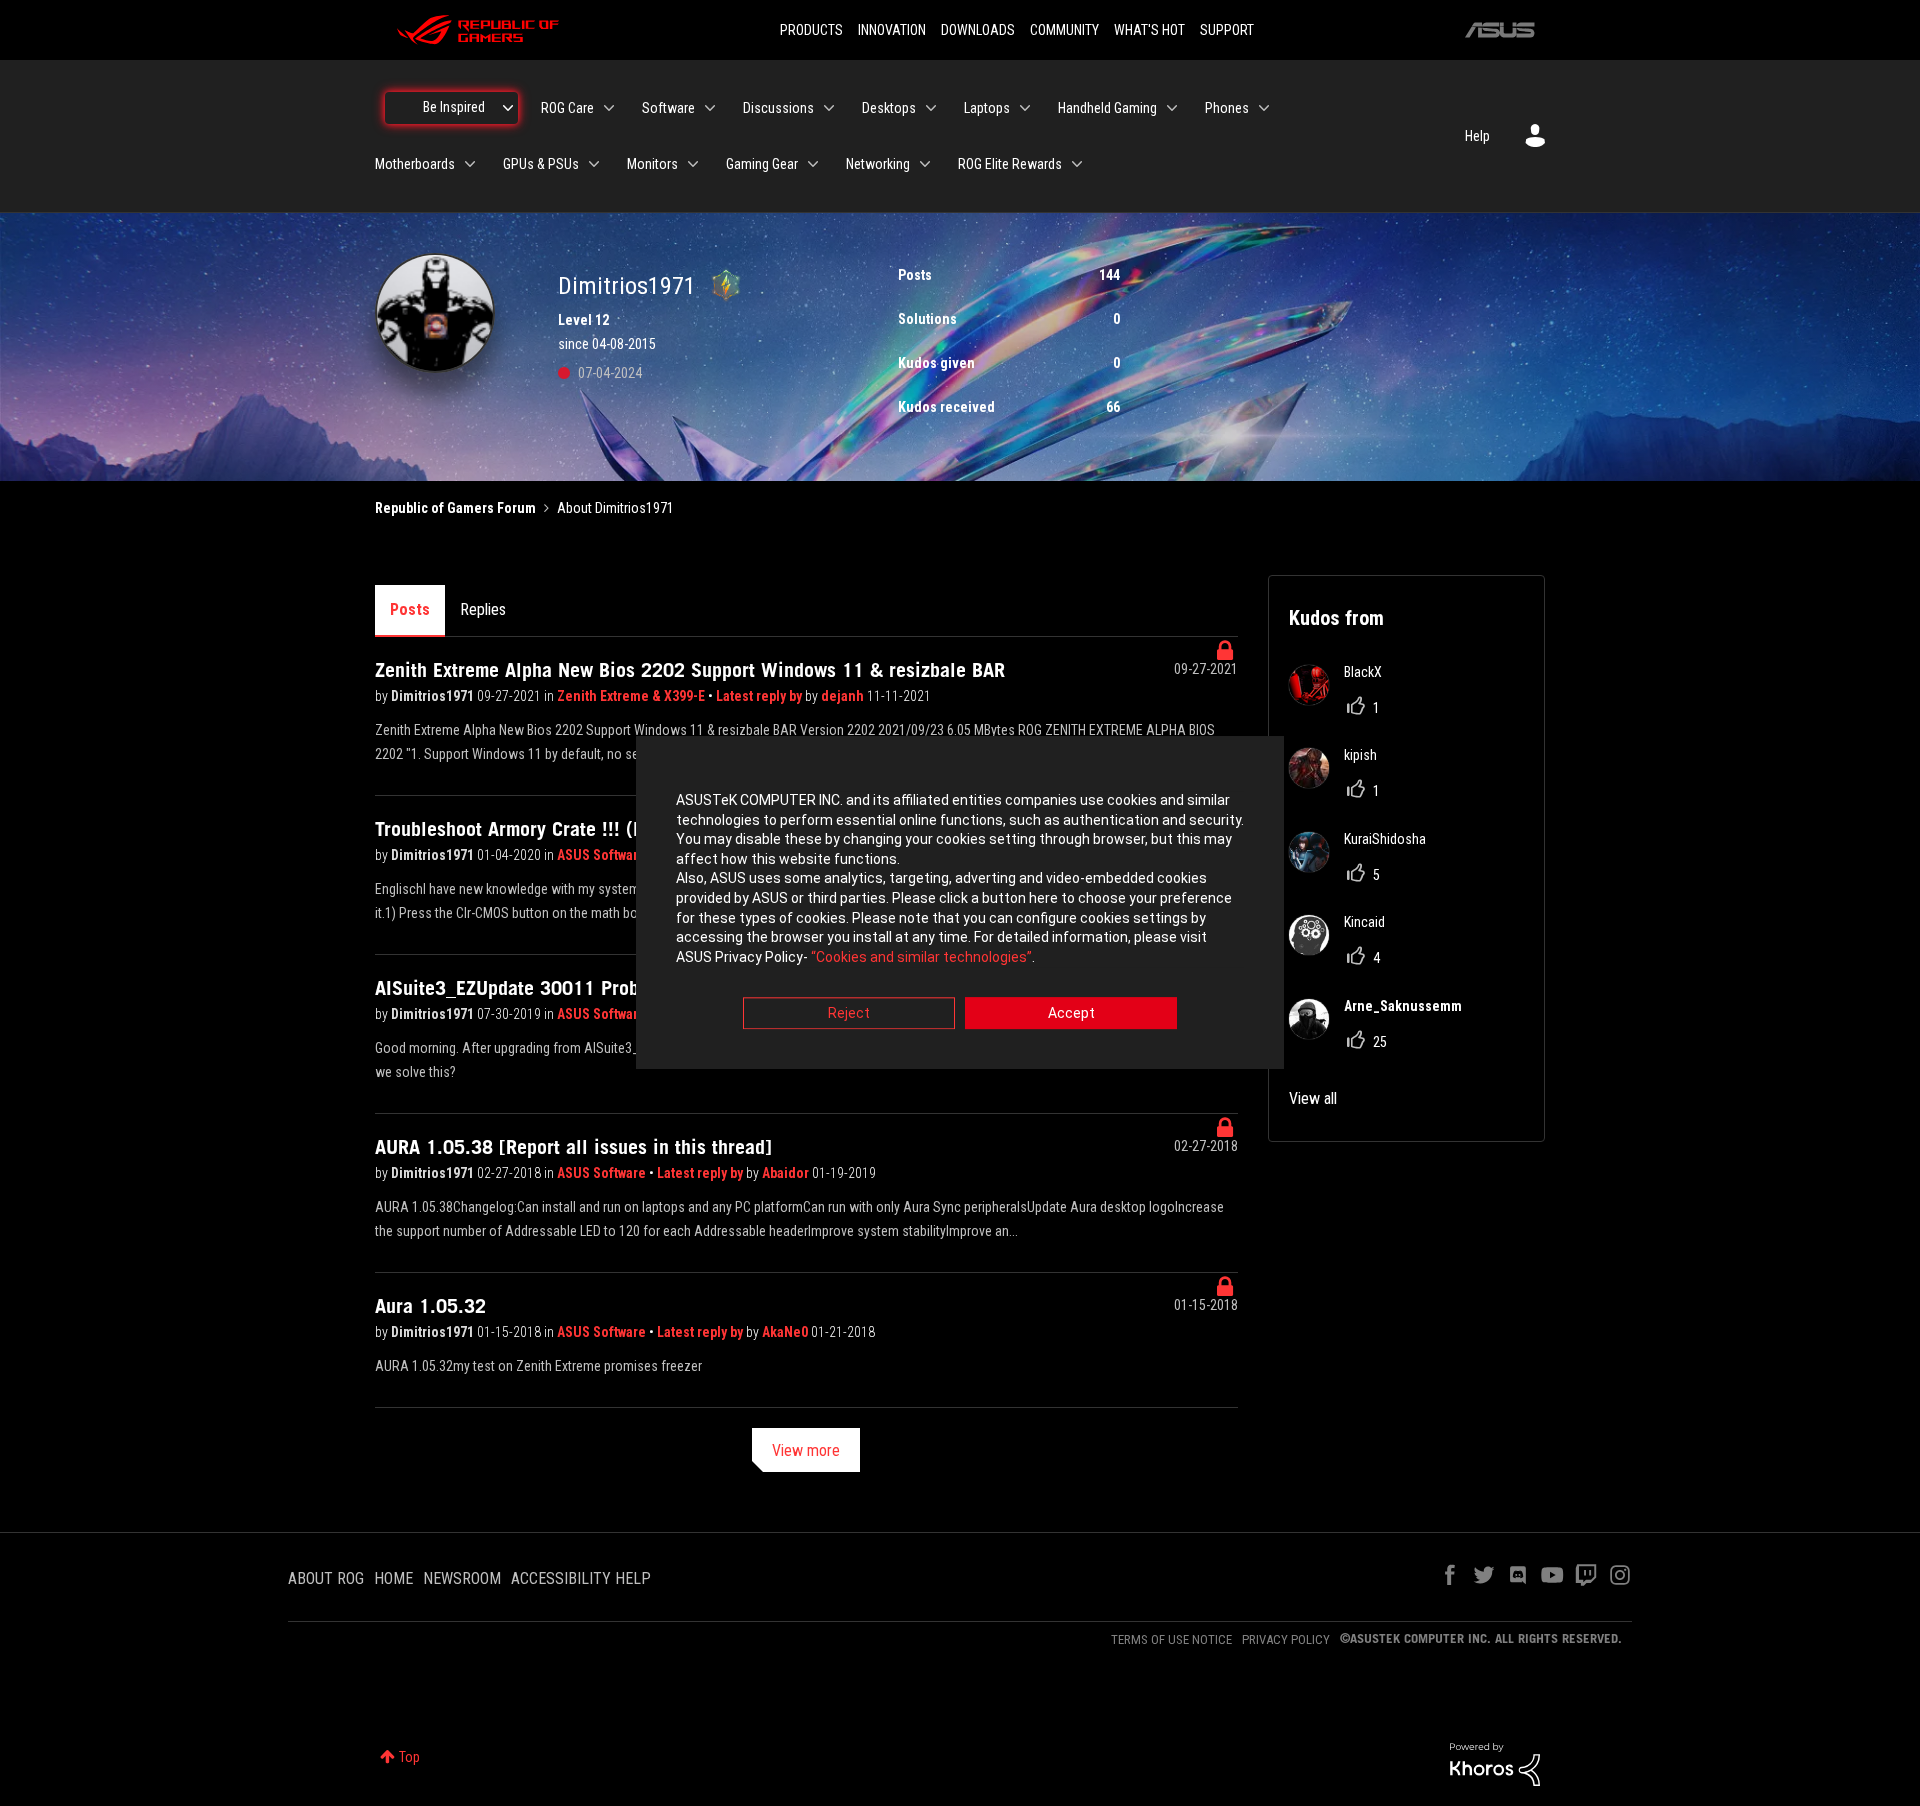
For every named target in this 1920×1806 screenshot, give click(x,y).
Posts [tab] (410, 609)
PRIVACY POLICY (1286, 1639)
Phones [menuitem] (1227, 108)
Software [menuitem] (668, 108)
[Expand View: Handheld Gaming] (1172, 108)
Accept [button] (1071, 1014)
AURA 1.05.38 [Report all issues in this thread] (573, 1147)
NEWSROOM (462, 1578)
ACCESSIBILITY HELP (581, 1578)
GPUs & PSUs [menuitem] (541, 164)
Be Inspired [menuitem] (454, 107)
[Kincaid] (1344, 949)
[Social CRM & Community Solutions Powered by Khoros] (1495, 1763)
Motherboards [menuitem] (415, 164)
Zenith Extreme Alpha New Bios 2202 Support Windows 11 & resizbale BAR (690, 670)
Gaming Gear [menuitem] (762, 164)
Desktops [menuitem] (889, 108)
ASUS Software (601, 855)
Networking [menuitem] (878, 164)
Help (1477, 136)
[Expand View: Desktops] (931, 108)
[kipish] (1340, 782)
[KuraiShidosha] (1365, 866)
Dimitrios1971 (434, 696)
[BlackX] (1343, 699)
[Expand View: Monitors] (693, 164)
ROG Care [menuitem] (567, 108)
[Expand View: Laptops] (1025, 108)
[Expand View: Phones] (1264, 108)
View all (1313, 1098)
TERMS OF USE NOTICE (1171, 1639)
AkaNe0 (786, 1332)
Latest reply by (760, 696)
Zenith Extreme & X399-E (632, 696)
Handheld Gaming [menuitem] (1107, 108)
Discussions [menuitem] (778, 108)
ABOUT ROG (326, 1578)
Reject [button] (849, 1014)
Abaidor (787, 1173)
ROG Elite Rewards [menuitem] (1010, 164)
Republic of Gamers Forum (455, 508)
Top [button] (409, 1757)
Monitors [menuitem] (652, 164)
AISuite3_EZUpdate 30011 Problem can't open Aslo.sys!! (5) (627, 988)
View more (806, 1450)
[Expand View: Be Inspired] (508, 108)
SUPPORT (1227, 30)
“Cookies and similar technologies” (921, 957)
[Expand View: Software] (710, 108)
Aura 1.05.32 (430, 1306)
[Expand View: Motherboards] (470, 164)
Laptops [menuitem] (987, 108)
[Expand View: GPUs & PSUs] (594, 164)
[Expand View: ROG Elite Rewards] (1077, 164)
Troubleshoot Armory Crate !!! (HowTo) (534, 829)
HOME (393, 1578)
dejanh (844, 696)
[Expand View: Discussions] (829, 108)
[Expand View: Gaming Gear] (813, 164)
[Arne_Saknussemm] (1383, 1033)
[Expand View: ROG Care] (609, 108)
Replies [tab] (483, 609)
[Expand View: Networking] (925, 164)
